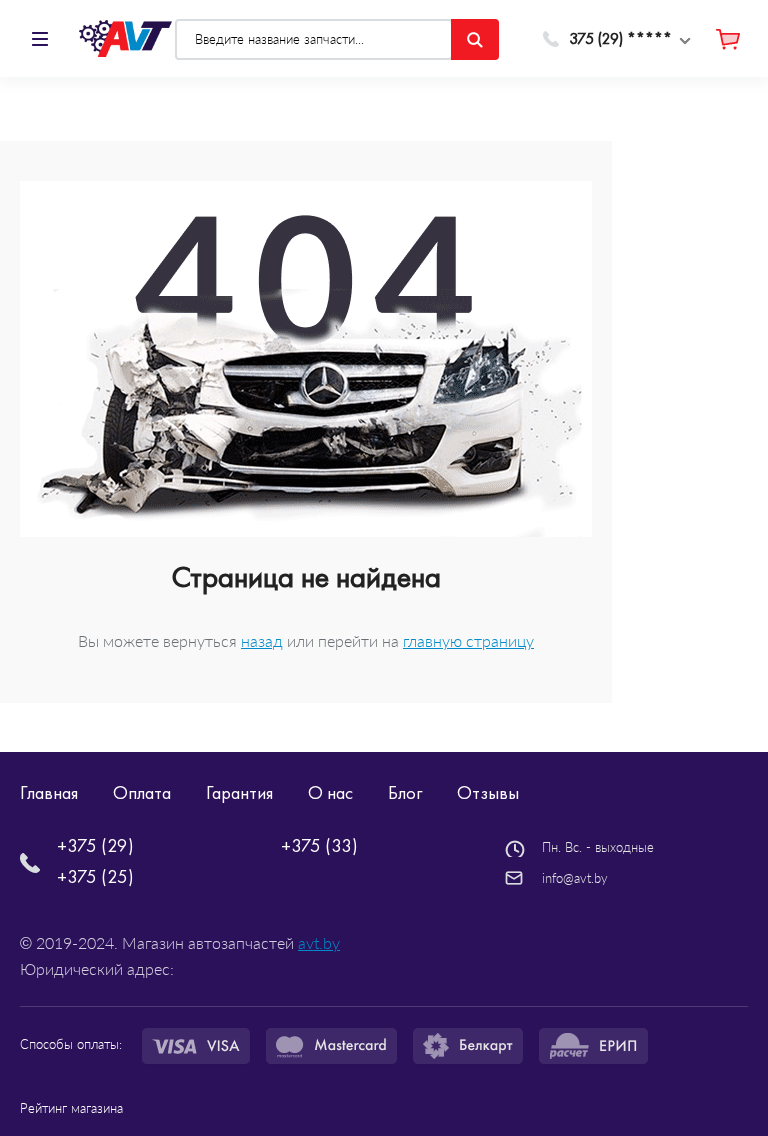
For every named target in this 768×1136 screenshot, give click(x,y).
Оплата (142, 793)
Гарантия (239, 793)
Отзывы (488, 793)
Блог (405, 793)
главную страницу (468, 640)
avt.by (319, 942)
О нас (330, 793)
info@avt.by (575, 878)
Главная (49, 793)
